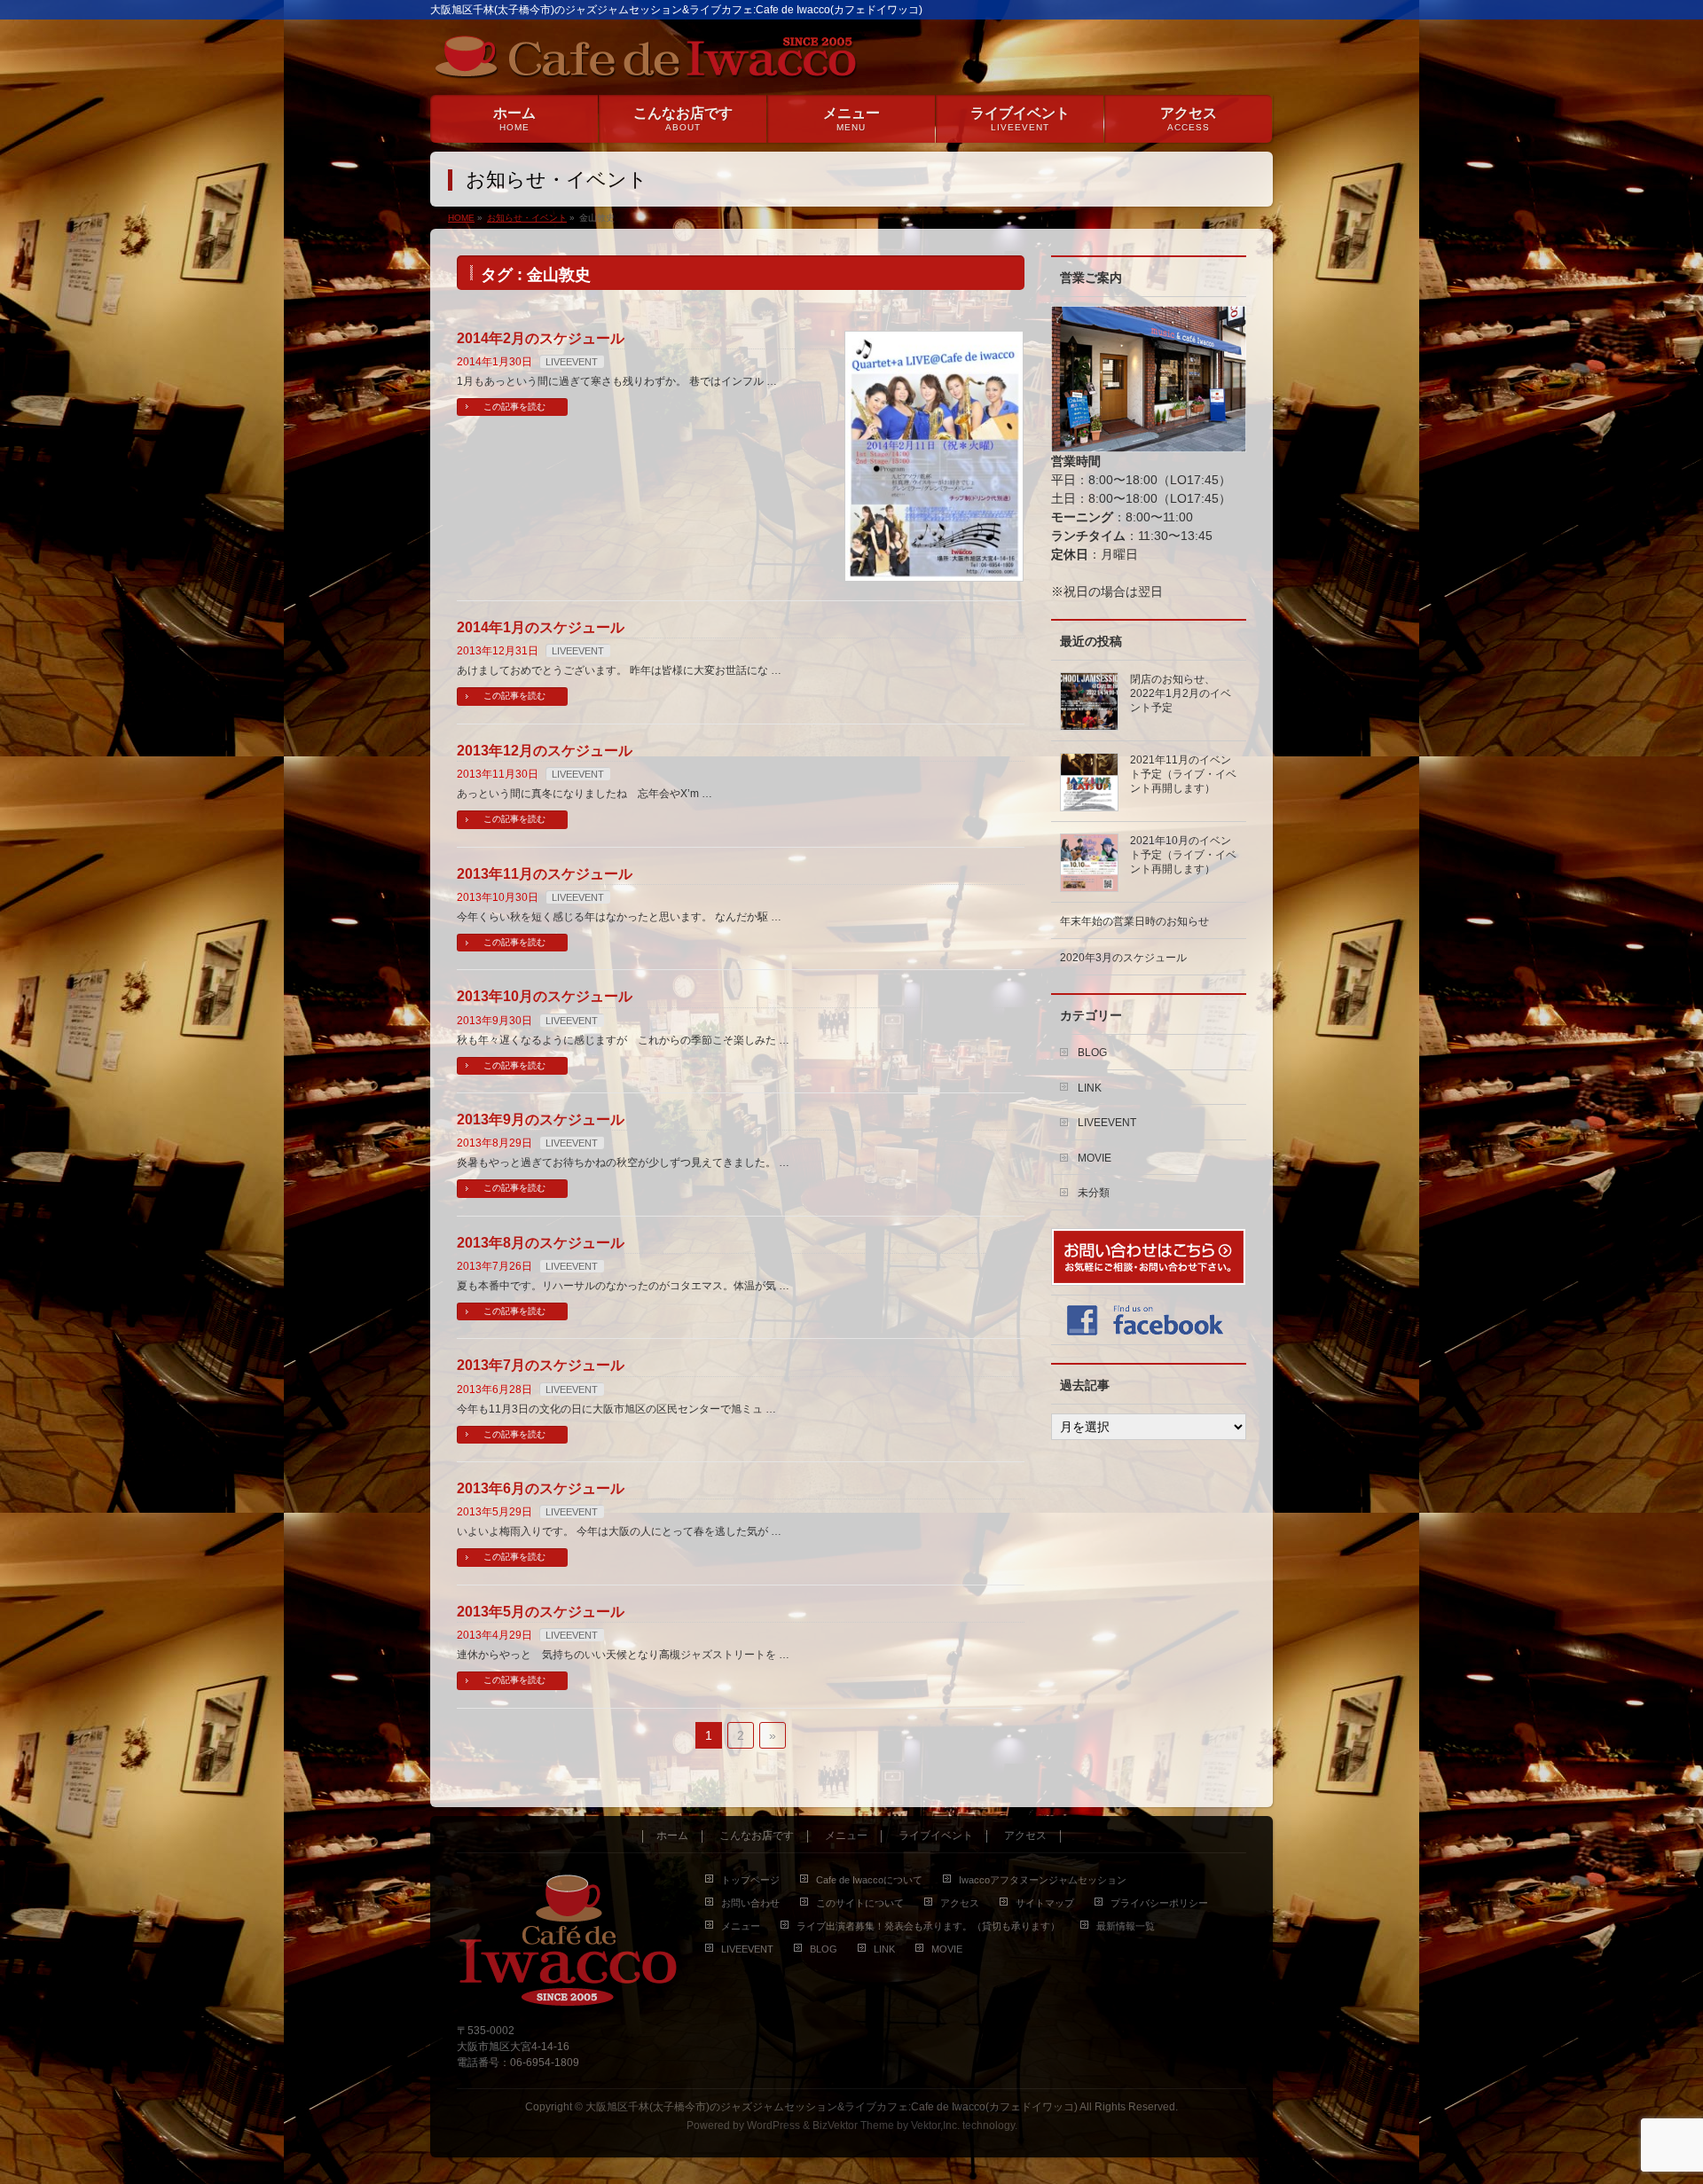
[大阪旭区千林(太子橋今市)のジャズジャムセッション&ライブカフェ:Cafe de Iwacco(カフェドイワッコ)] (646, 61)
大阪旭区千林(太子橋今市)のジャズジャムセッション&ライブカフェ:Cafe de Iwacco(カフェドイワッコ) (832, 2107)
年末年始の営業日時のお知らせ (1134, 921)
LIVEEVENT (572, 362)
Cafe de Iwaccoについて (869, 1880)
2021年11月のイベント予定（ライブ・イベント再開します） (1183, 774)
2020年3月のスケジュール (1123, 958)
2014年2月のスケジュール (541, 338)
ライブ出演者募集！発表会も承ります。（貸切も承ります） (928, 1926)
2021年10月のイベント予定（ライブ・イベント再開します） (1183, 855)
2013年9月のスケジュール (541, 1119)
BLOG (1092, 1053)
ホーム (672, 1836)
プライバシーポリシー (1159, 1903)
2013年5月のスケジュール (541, 1612)
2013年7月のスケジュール (541, 1365)
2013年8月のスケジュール (541, 1243)
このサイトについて (860, 1903)
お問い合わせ (750, 1903)
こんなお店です (757, 1836)
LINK (1090, 1088)
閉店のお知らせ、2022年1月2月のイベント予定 (1181, 693)
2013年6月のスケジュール (541, 1488)
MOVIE (1095, 1158)
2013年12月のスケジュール (545, 751)
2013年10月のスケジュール (545, 996)
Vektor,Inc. (935, 2125)
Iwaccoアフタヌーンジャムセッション (1043, 1880)
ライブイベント (936, 1836)
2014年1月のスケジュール (541, 627)
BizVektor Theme (853, 2125)
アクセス (1025, 1836)
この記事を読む (514, 407)
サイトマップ (1045, 1903)
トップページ (750, 1880)
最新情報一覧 (1126, 1926)
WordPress (773, 2125)
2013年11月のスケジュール (545, 874)
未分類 (1094, 1193)
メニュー (846, 1836)
